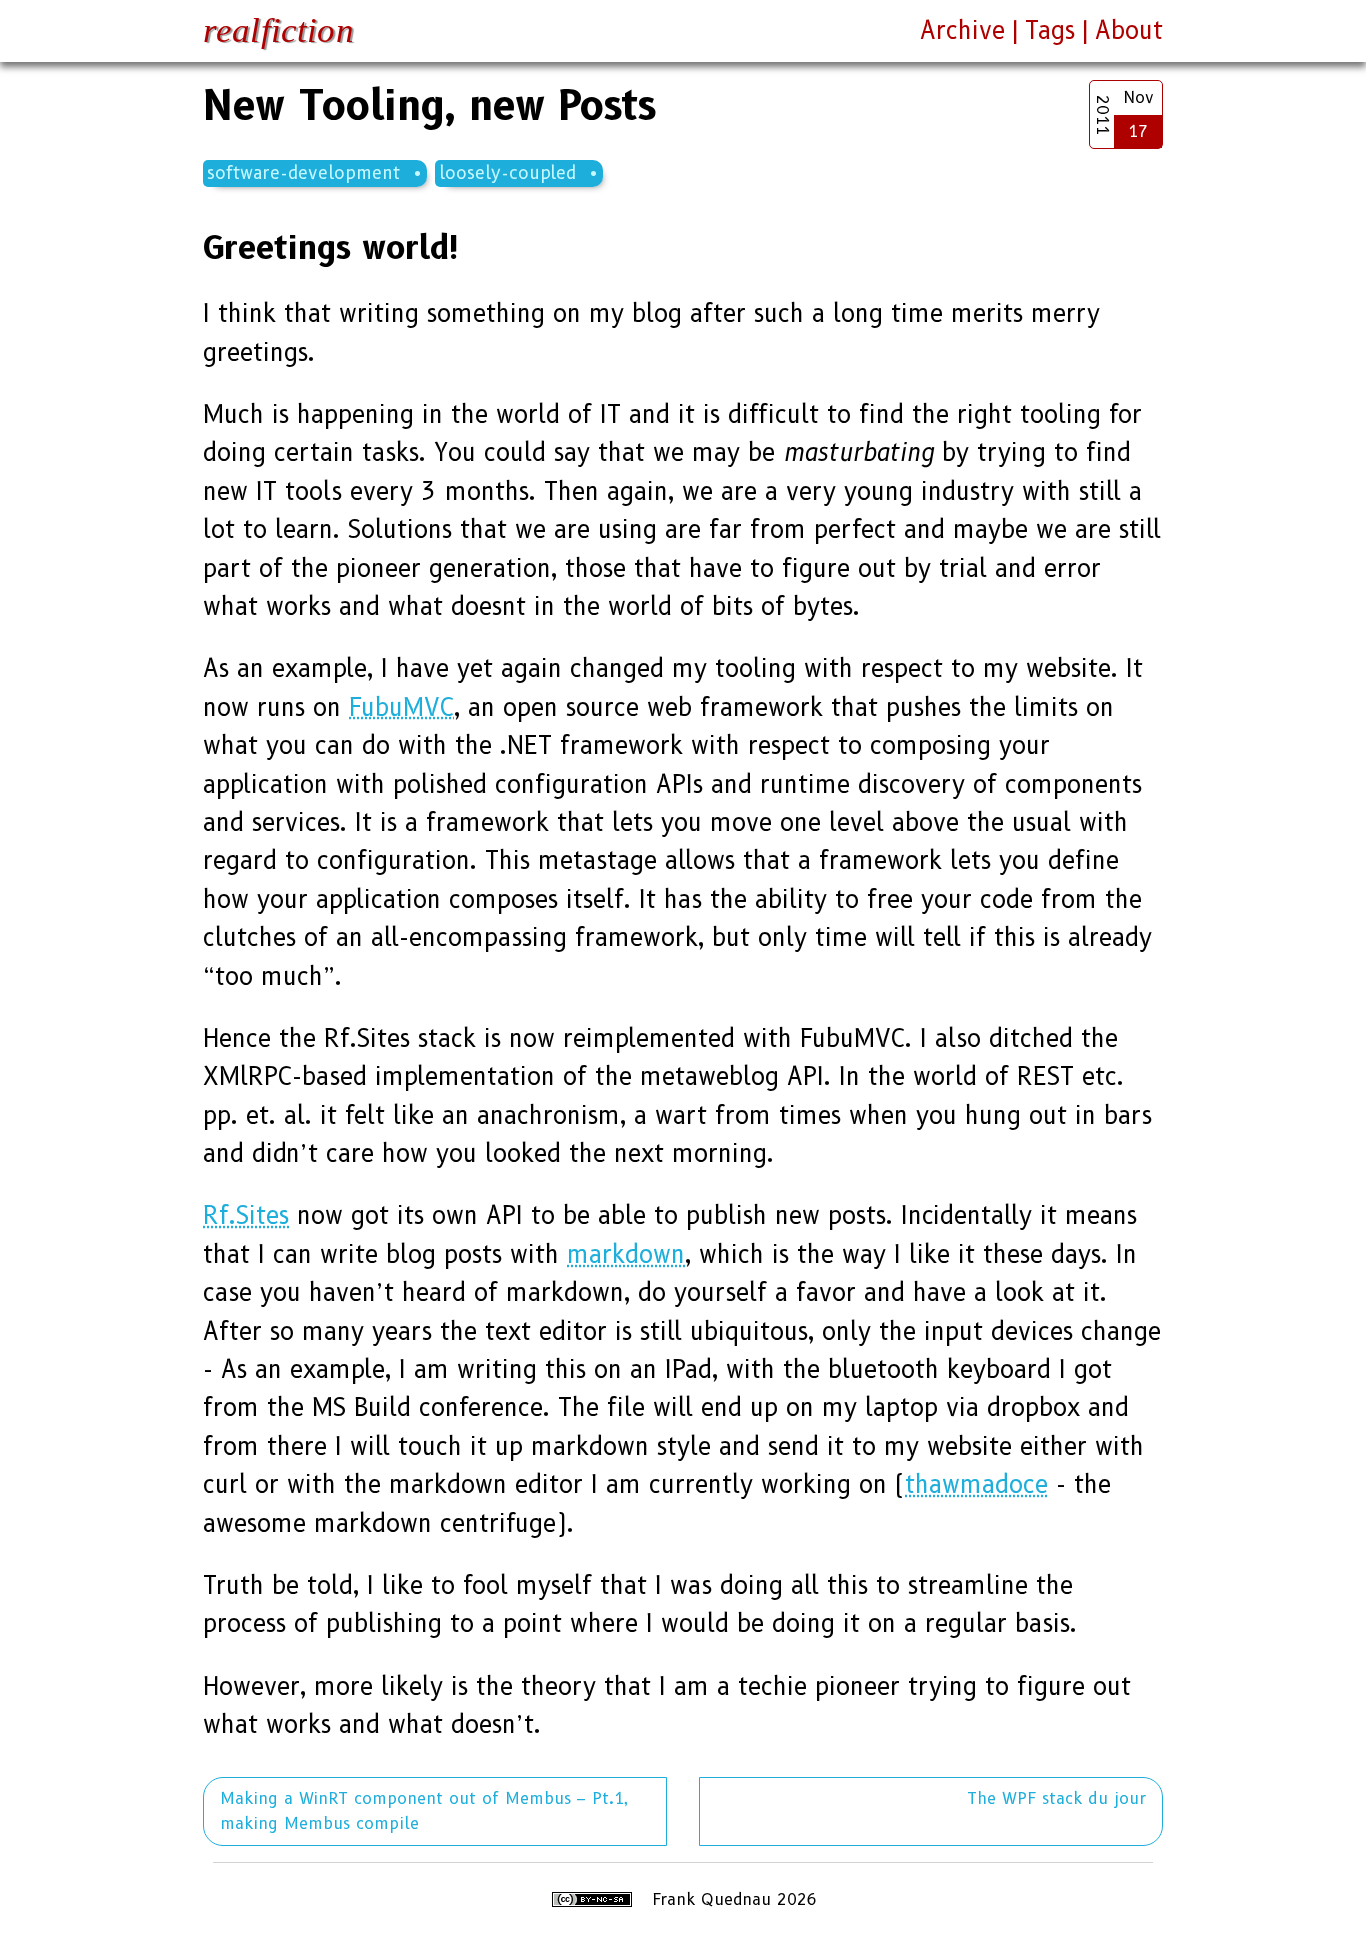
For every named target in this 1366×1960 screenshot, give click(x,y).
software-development (303, 172)
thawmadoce (976, 1484)
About (1129, 30)
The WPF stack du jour (1056, 1798)
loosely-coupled (507, 172)
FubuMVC (401, 707)
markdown (626, 1254)
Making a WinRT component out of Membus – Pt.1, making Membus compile (424, 1811)
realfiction (278, 30)
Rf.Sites (246, 1215)
